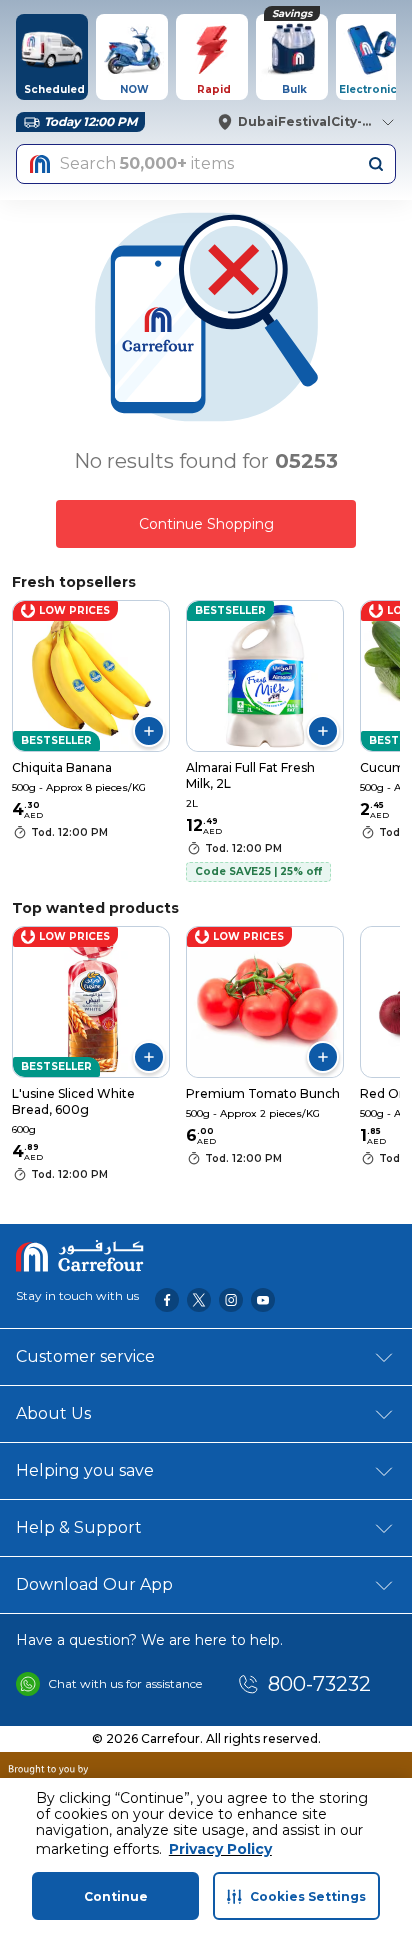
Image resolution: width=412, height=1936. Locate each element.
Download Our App (94, 1584)
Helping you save (85, 1470)
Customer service (85, 1356)
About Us (53, 1413)
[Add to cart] (149, 731)
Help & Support (79, 1527)
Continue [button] (116, 1896)
